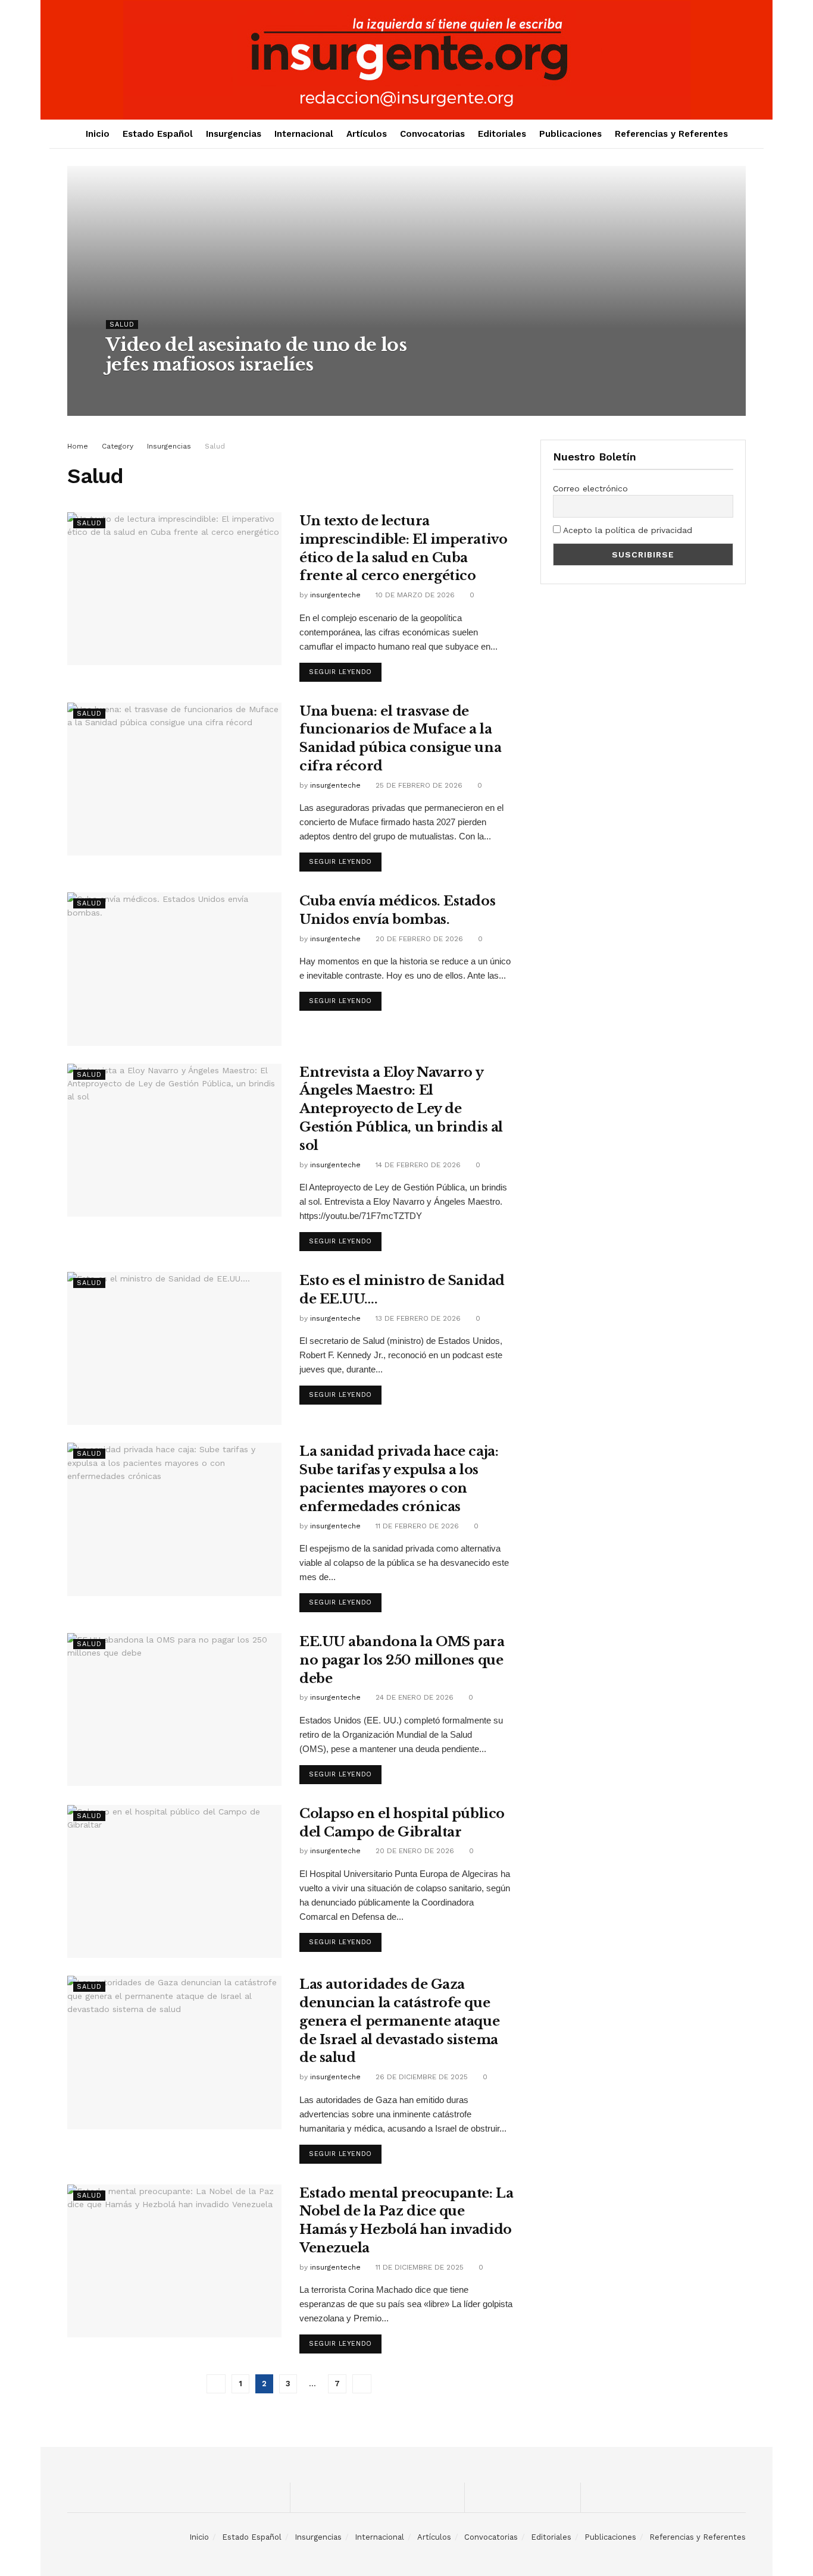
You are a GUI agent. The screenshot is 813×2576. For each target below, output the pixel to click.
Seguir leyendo (340, 672)
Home (78, 446)
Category (118, 446)
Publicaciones (570, 134)
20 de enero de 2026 (414, 1851)
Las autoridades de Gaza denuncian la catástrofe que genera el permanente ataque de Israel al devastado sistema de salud (399, 2021)
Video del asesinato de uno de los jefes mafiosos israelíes (256, 355)
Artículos (367, 134)
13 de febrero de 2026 (417, 1318)
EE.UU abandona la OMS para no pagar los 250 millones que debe (402, 1660)
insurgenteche (142, 388)
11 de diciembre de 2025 (418, 2267)
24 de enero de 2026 (413, 1697)
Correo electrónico (590, 488)
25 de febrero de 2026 (418, 785)
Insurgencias (234, 134)
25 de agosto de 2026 (223, 388)
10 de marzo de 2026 (414, 595)
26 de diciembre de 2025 (420, 2077)
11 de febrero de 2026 (416, 1526)
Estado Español (158, 134)
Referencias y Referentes (671, 134)
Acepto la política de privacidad (626, 530)
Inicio (98, 134)
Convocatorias (432, 134)
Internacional (304, 134)
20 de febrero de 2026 (418, 939)
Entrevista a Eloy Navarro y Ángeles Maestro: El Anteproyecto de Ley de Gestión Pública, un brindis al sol (401, 1109)
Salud (122, 325)
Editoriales (502, 134)
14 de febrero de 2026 (417, 1165)
